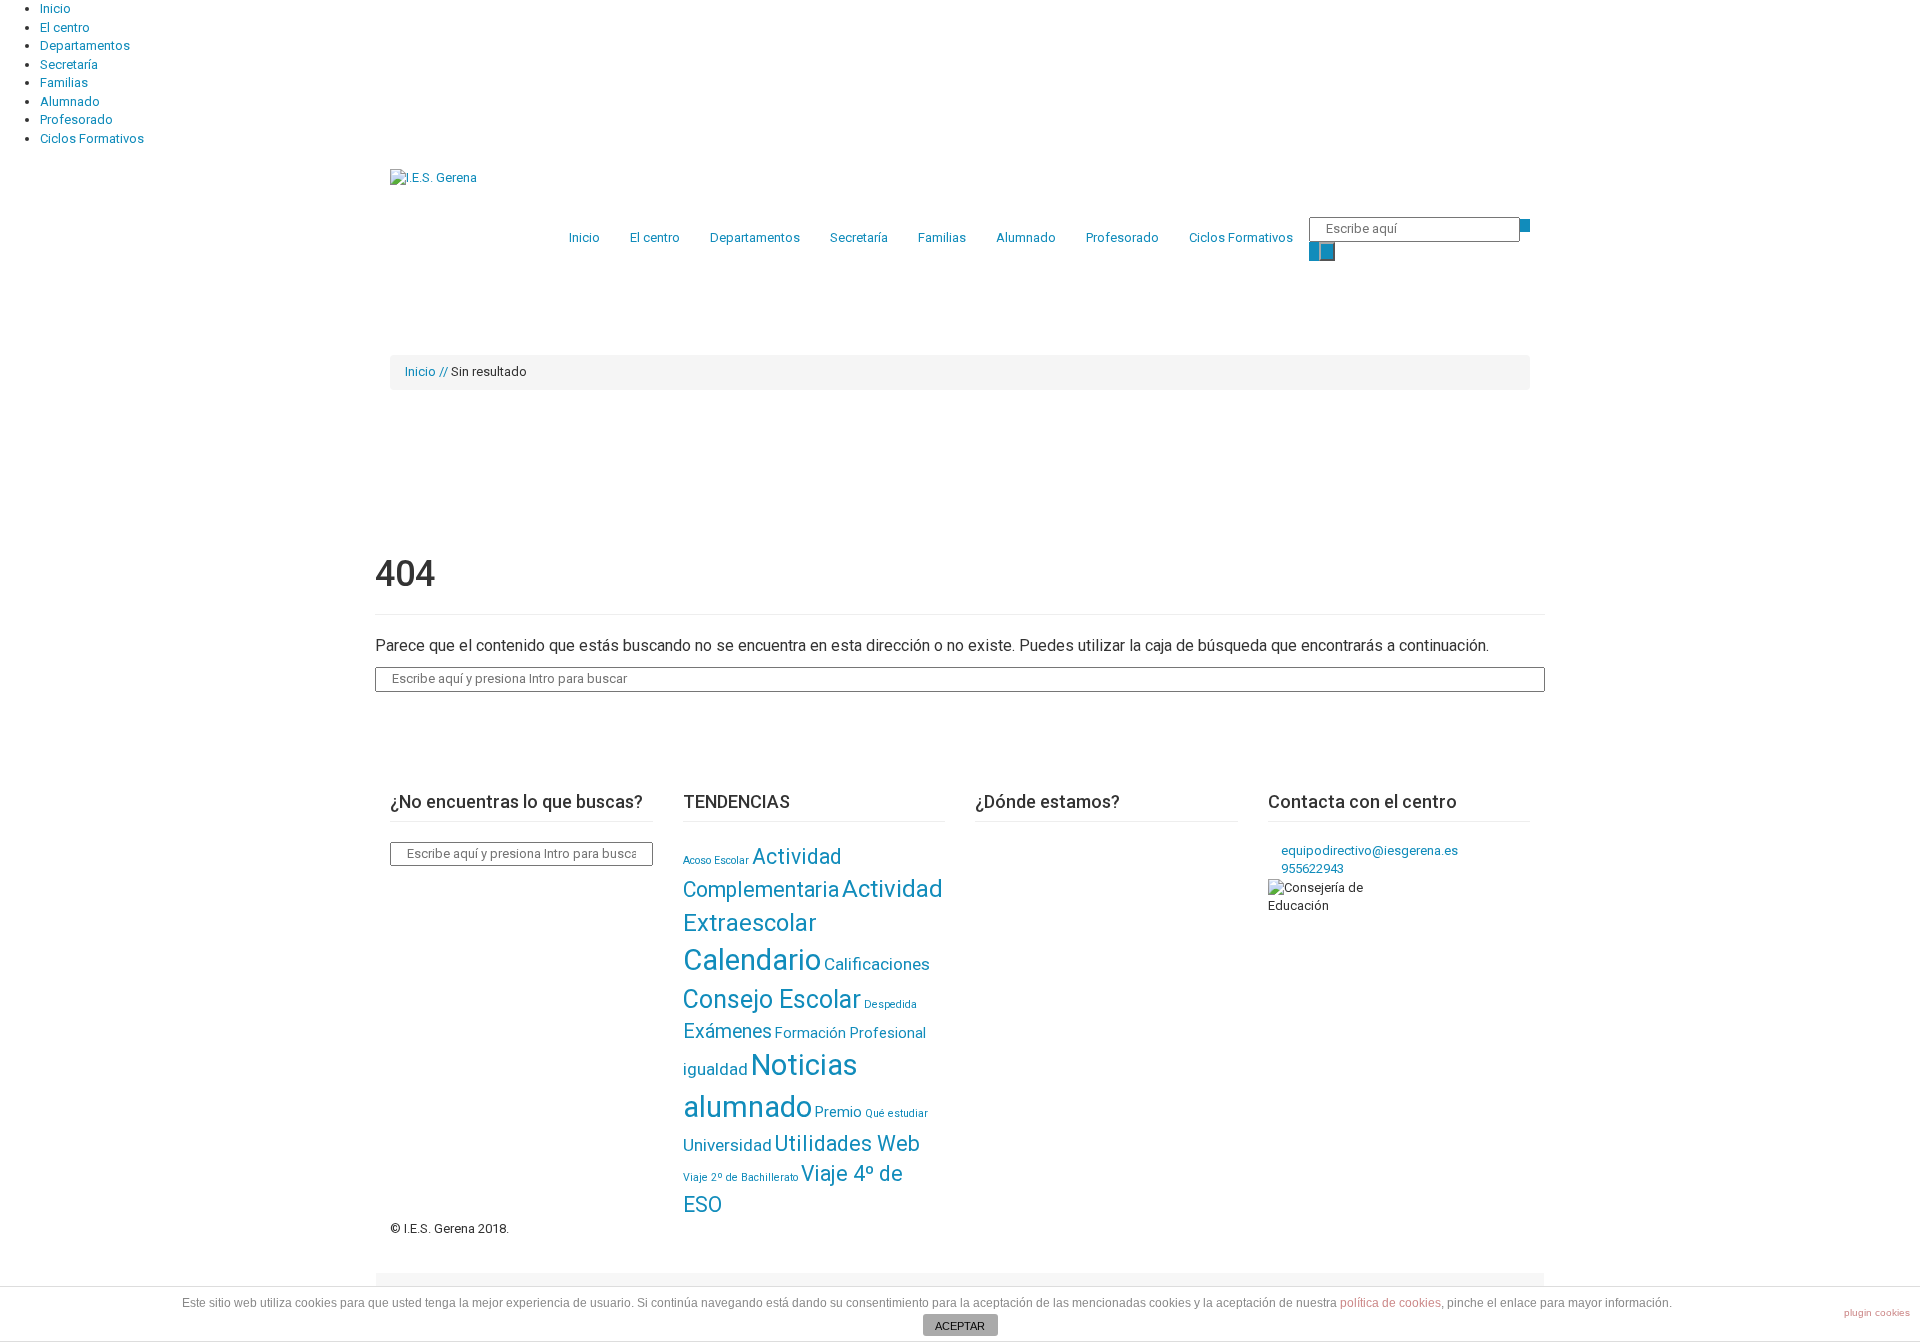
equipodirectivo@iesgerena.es (1368, 850)
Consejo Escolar (772, 999)
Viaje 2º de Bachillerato (740, 1177)
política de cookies (1390, 1303)
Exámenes (727, 1031)
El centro (65, 27)
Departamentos (85, 45)
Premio (838, 1112)
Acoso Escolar (716, 860)
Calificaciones (877, 964)
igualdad (715, 1069)
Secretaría (69, 64)
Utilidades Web (847, 1143)
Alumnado (70, 101)
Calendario (752, 960)
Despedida (890, 1004)
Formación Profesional (850, 1033)
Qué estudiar (896, 1113)
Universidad (727, 1145)
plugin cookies (1877, 1312)
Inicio (55, 8)
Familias (64, 82)
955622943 (1311, 868)
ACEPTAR (960, 1326)
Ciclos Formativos (92, 138)
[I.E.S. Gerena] (433, 177)
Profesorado (76, 119)
